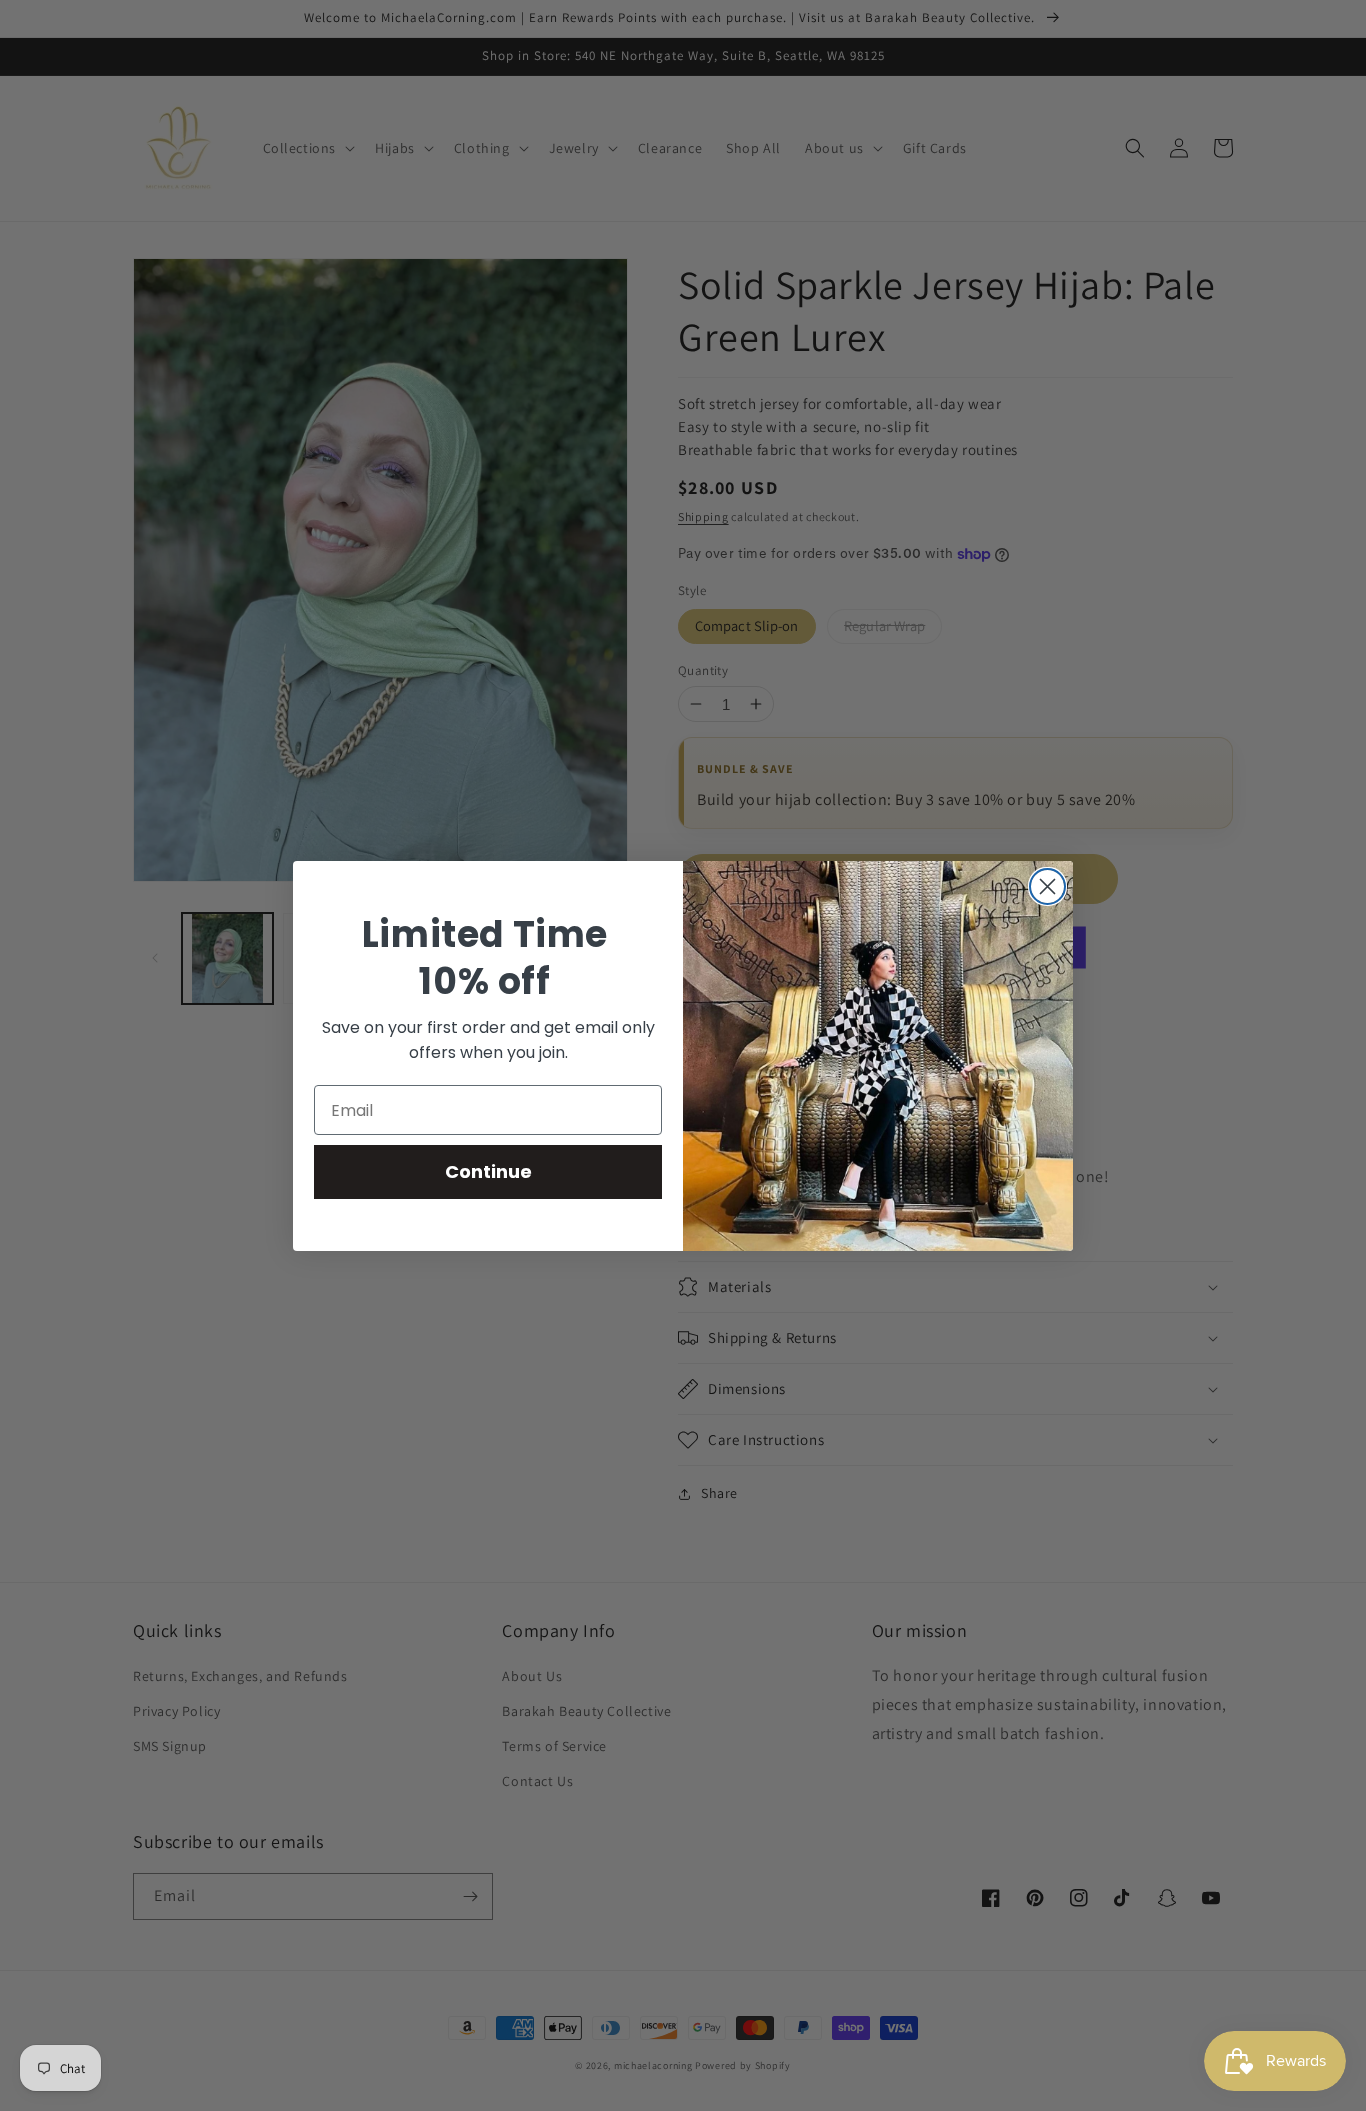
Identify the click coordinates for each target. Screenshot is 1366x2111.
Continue (488, 1171)
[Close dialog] (1047, 886)
